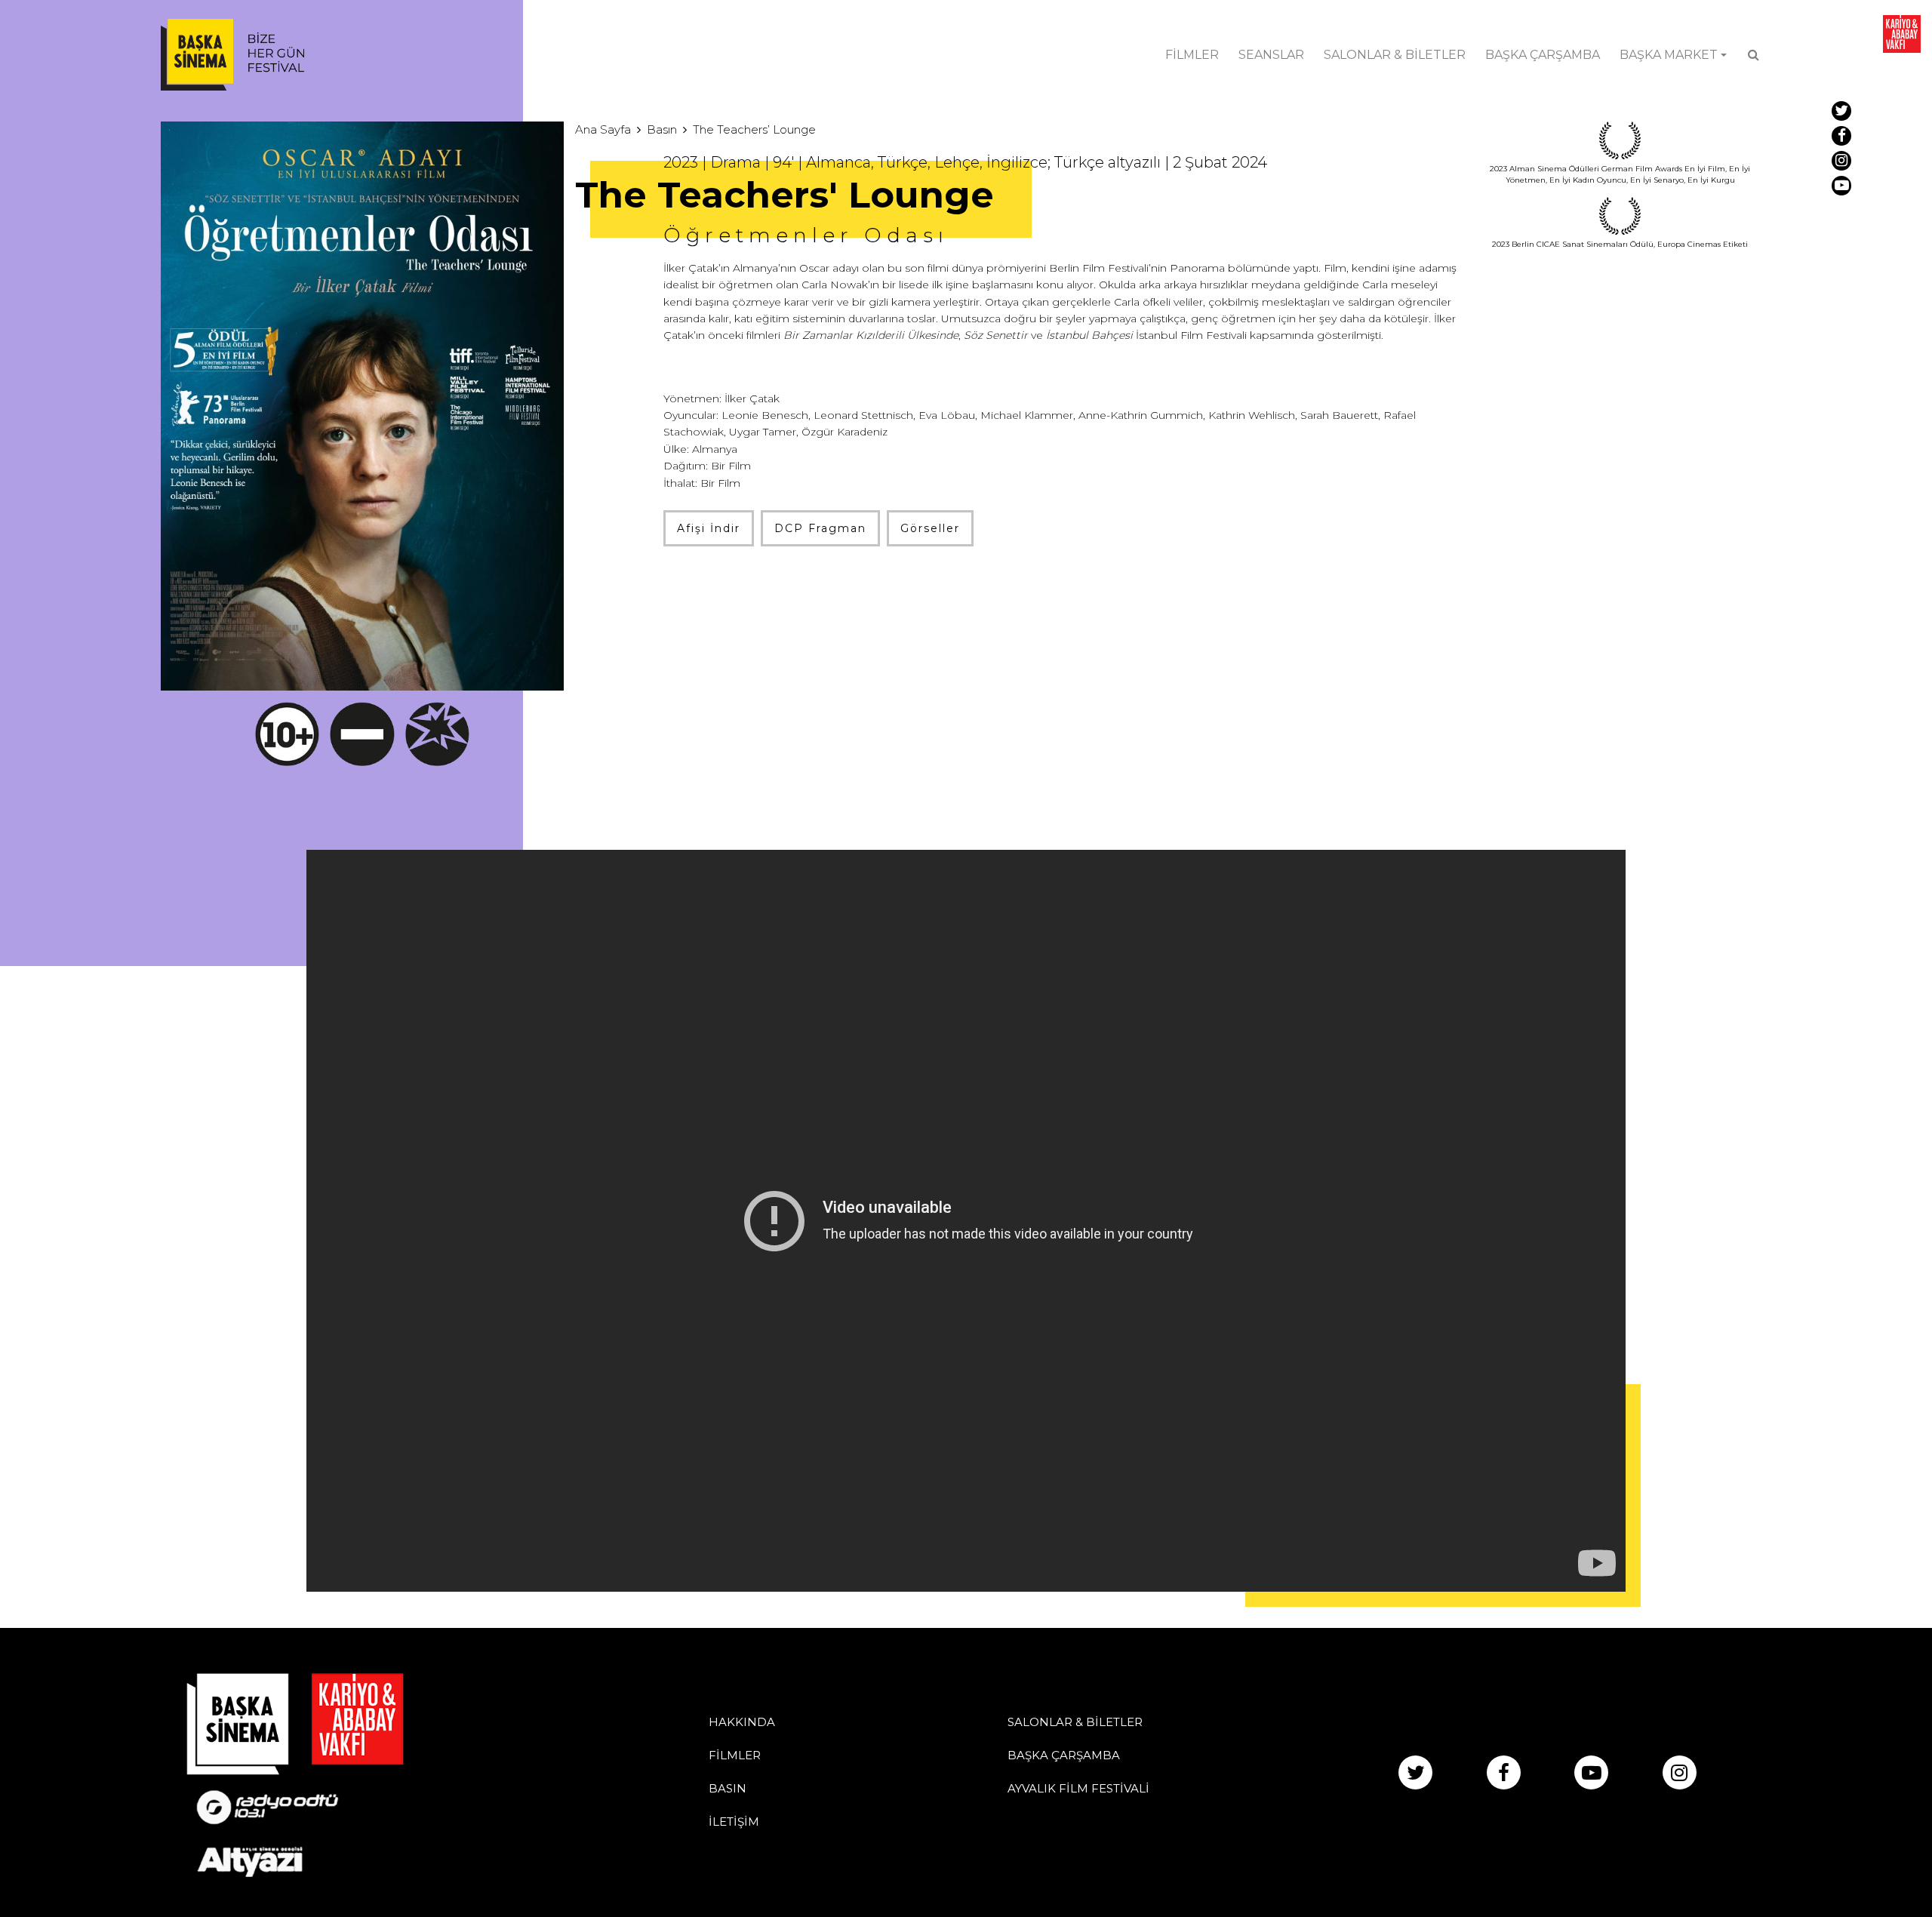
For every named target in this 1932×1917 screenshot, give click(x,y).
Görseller (930, 528)
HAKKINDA (742, 1722)
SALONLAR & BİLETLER (1395, 55)
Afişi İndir (709, 528)
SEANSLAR (1271, 55)
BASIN (728, 1788)
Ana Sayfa (603, 129)
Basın (662, 129)
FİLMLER (1192, 55)
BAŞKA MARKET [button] (1669, 55)
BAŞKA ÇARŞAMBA (1543, 55)
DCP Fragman (820, 528)
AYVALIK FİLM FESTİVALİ (1078, 1788)
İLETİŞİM (734, 1822)
